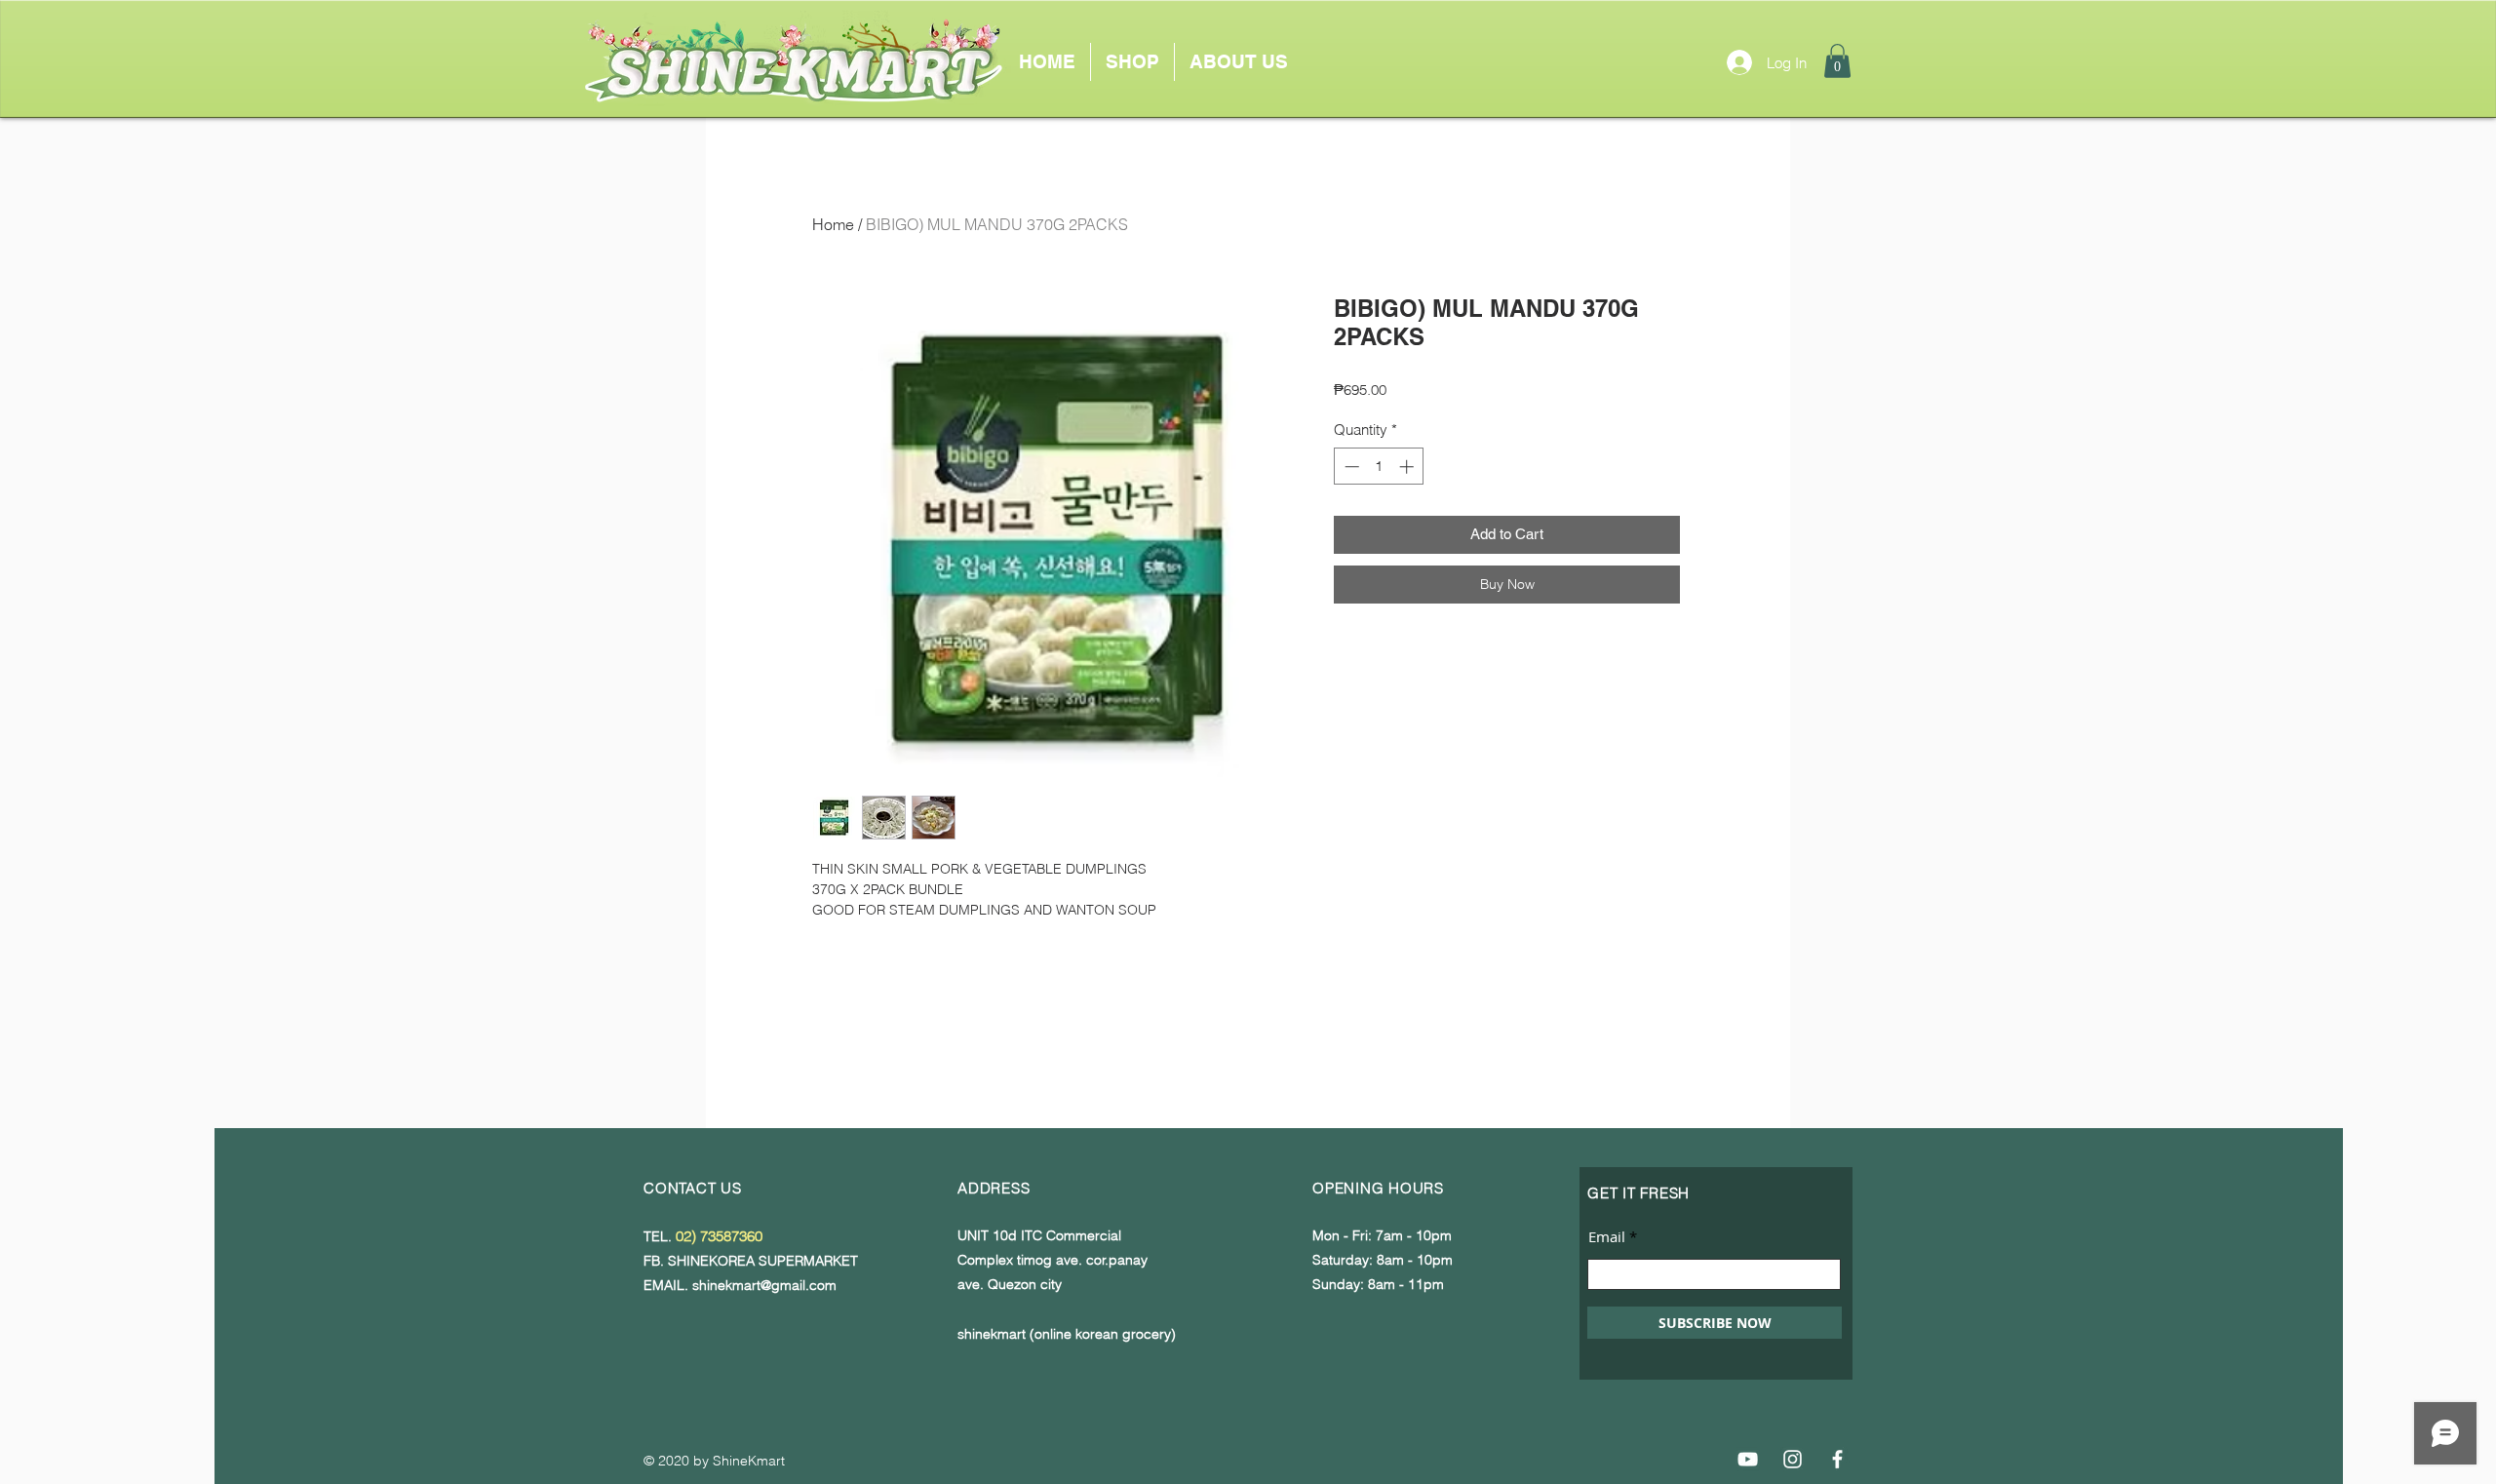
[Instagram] (1793, 1459)
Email (1607, 1237)
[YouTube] (1748, 1459)
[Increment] (1408, 467)
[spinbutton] (1379, 467)
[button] (1837, 61)
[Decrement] (1350, 467)
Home (833, 224)
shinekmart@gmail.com (764, 1285)
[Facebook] (1837, 1459)
